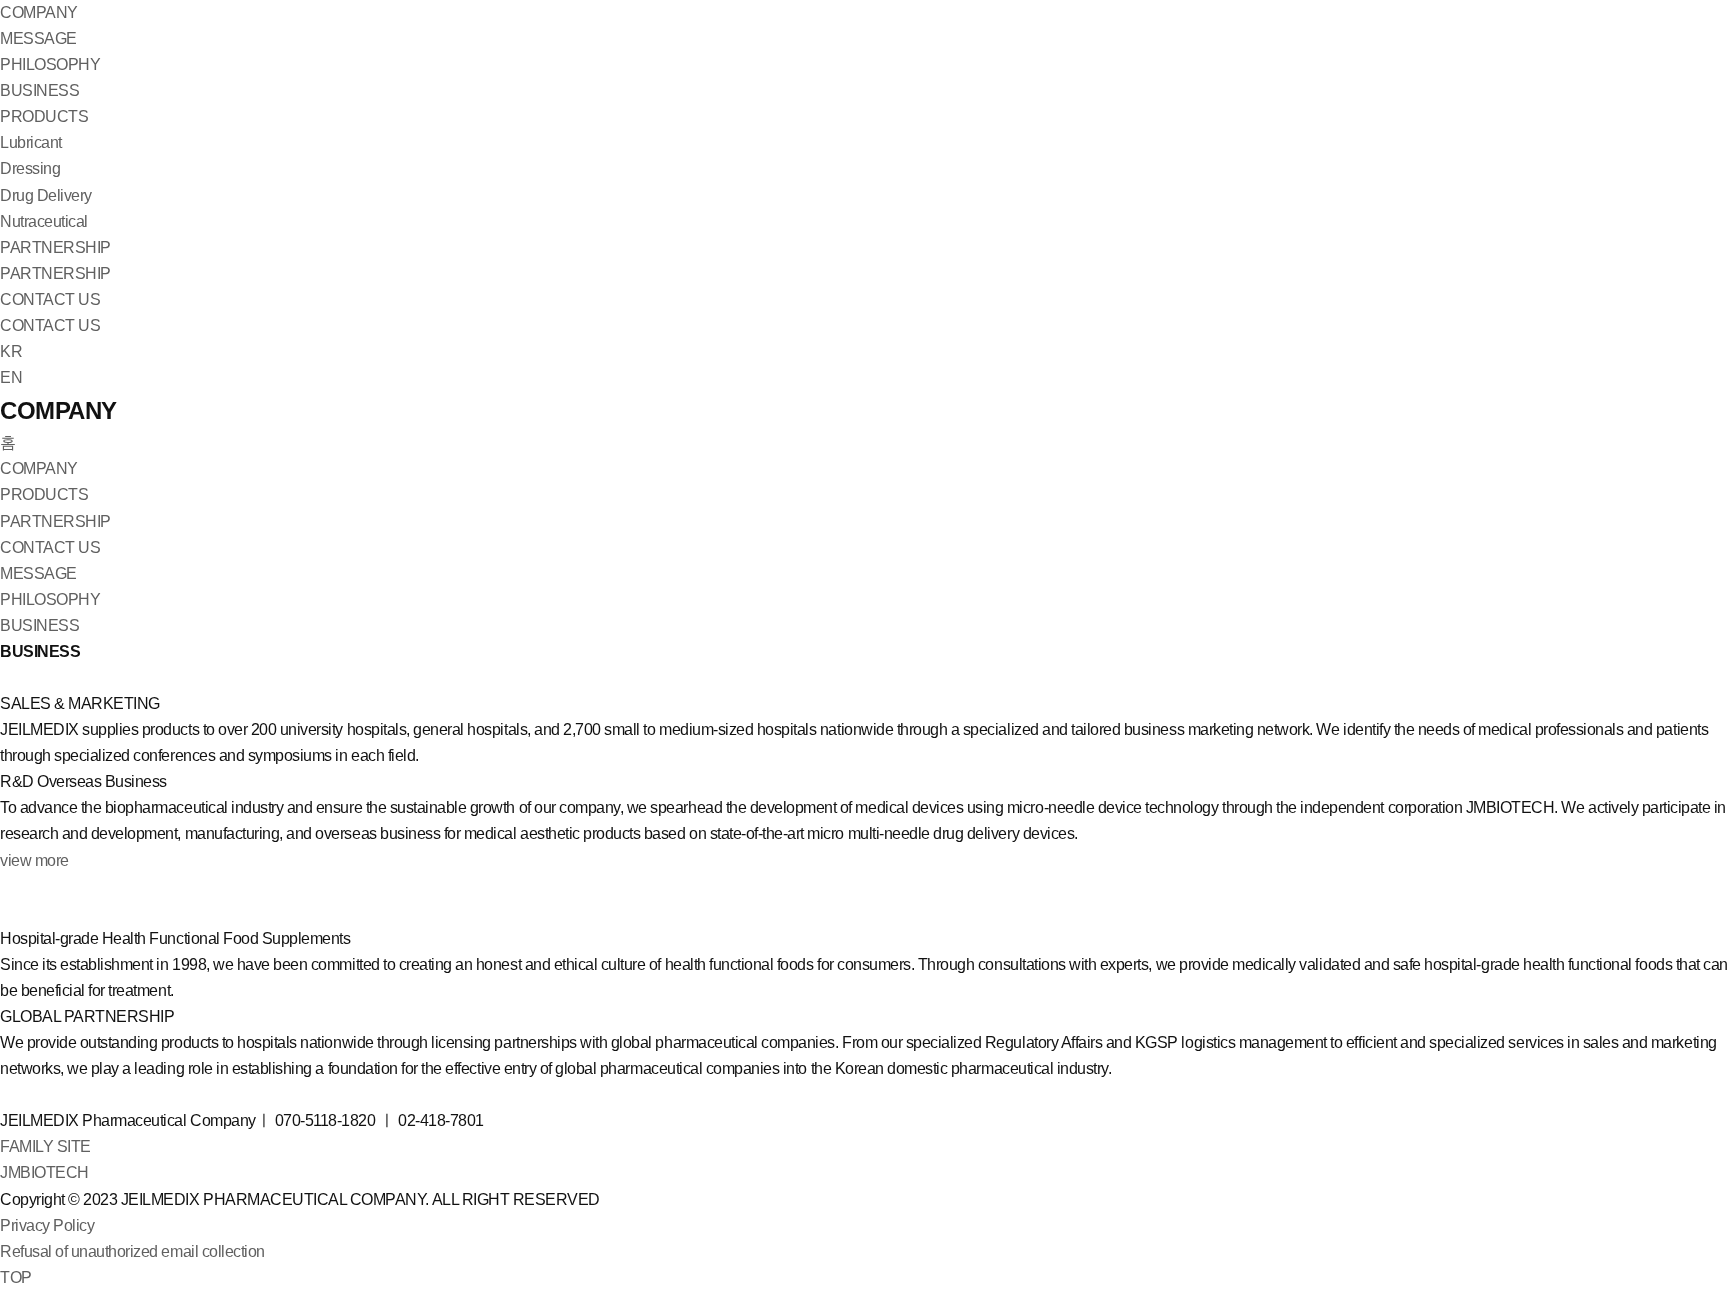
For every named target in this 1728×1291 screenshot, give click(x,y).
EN (11, 377)
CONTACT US (50, 299)
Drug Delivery (46, 195)
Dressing (30, 168)
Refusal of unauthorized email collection (132, 1251)
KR (11, 351)
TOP (16, 1277)
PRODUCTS (44, 116)
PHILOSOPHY (50, 64)
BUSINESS (39, 90)
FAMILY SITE (45, 1146)
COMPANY (39, 12)
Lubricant (31, 142)
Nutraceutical (44, 221)
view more (34, 860)
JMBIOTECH (44, 1172)
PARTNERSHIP (55, 247)
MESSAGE (38, 38)
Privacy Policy (47, 1225)
